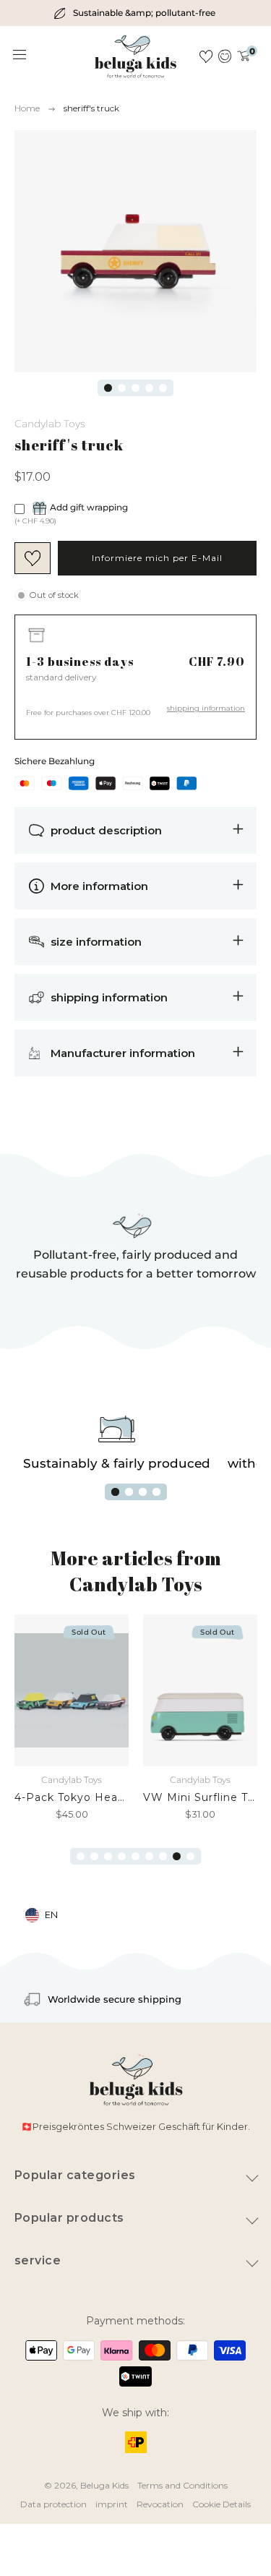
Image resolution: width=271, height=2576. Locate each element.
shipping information (206, 708)
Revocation (160, 2504)
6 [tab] (149, 1856)
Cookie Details (221, 2504)
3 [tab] (135, 388)
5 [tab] (163, 388)
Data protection (53, 2504)
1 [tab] (108, 388)
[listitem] (135, 13)
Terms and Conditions (182, 2485)
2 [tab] (122, 388)
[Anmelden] (225, 56)
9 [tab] (190, 1856)
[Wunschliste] (206, 56)
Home (27, 108)
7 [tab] (163, 1856)
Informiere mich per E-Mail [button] (157, 558)
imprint (112, 2504)
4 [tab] (149, 388)
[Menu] (20, 55)
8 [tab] (177, 1856)
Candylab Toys (50, 424)
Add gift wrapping (89, 507)
